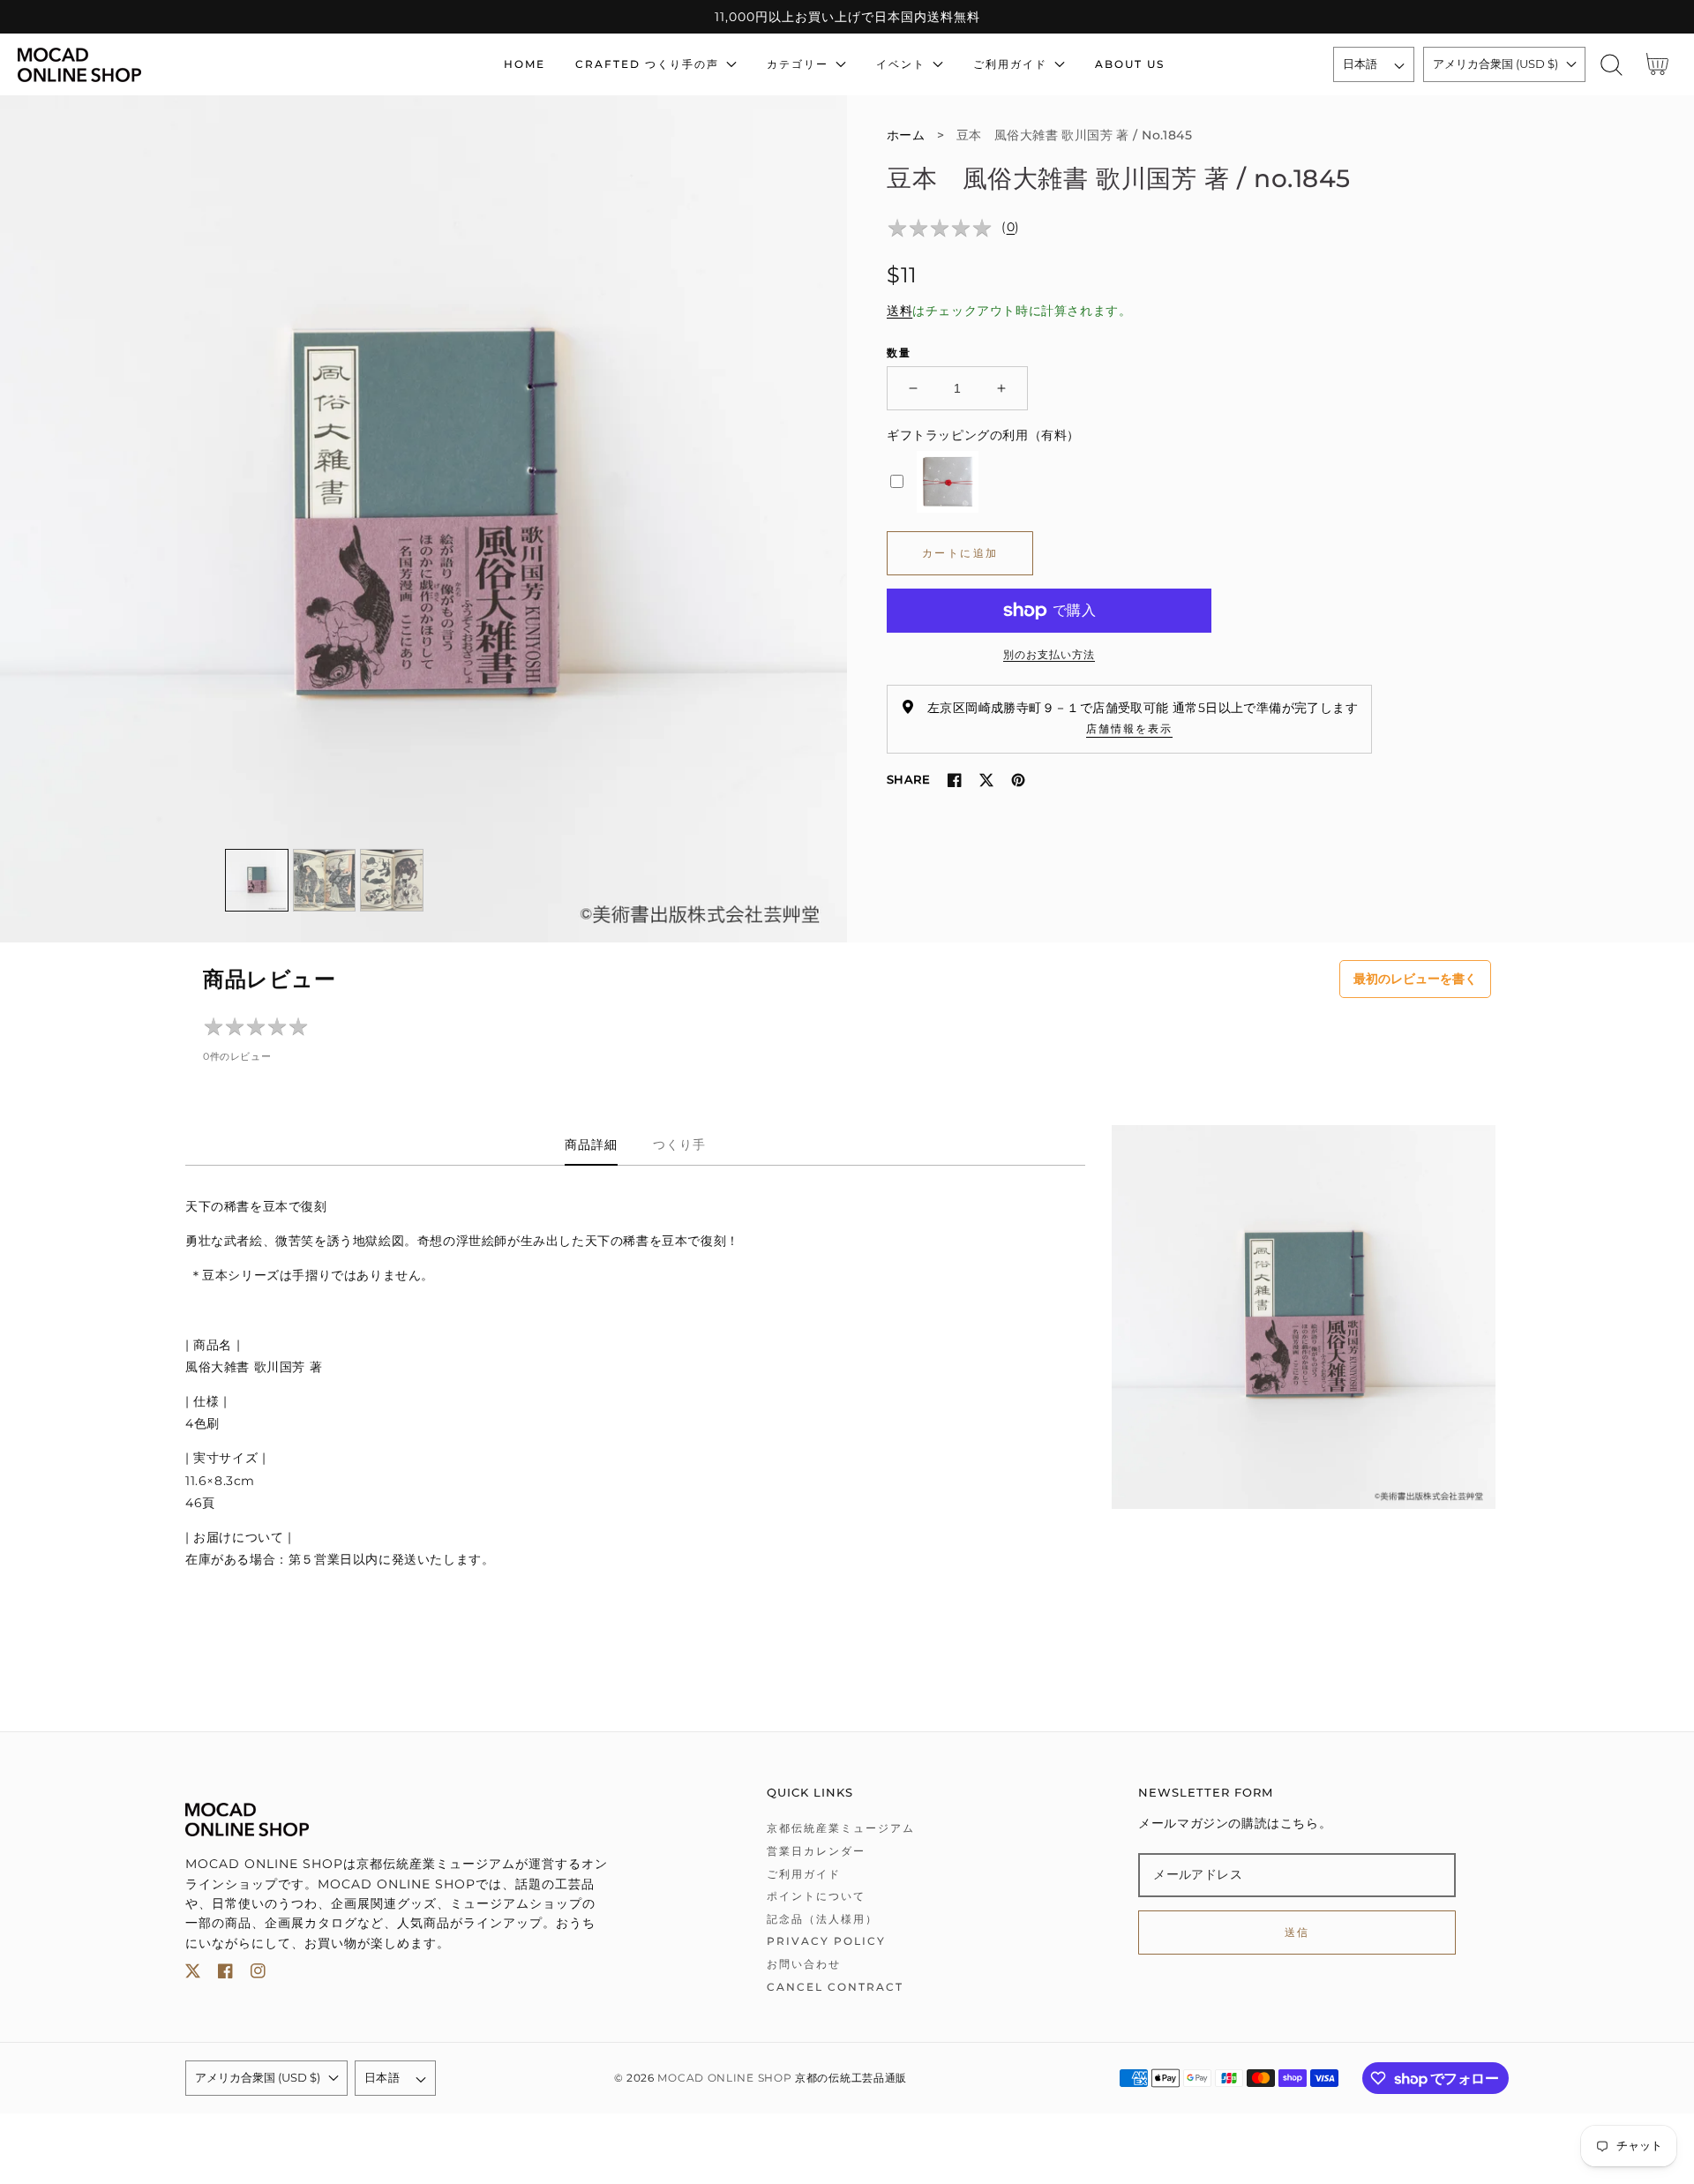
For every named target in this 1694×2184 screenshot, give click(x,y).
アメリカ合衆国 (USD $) (1495, 64)
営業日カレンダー (816, 1851)
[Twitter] (986, 780)
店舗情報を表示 (1129, 728)
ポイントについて (816, 1896)
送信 (1297, 1932)
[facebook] (225, 1974)
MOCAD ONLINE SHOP (724, 2078)
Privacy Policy (826, 1941)
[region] (847, 17)
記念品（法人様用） (822, 1919)
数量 (899, 353)
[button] (1612, 65)
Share (908, 779)
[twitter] (193, 1974)
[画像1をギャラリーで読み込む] (257, 881)
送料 (899, 311)
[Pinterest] (1018, 780)
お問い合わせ (804, 1964)
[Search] (1612, 65)
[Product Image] (423, 519)
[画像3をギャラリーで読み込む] (392, 881)
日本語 (1360, 64)
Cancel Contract (835, 1987)
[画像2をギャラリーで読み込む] (325, 881)
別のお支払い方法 (1049, 654)
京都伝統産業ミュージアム (841, 1828)
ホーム (906, 135)
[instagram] (258, 1974)
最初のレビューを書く (1415, 979)
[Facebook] (955, 780)
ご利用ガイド (804, 1874)
